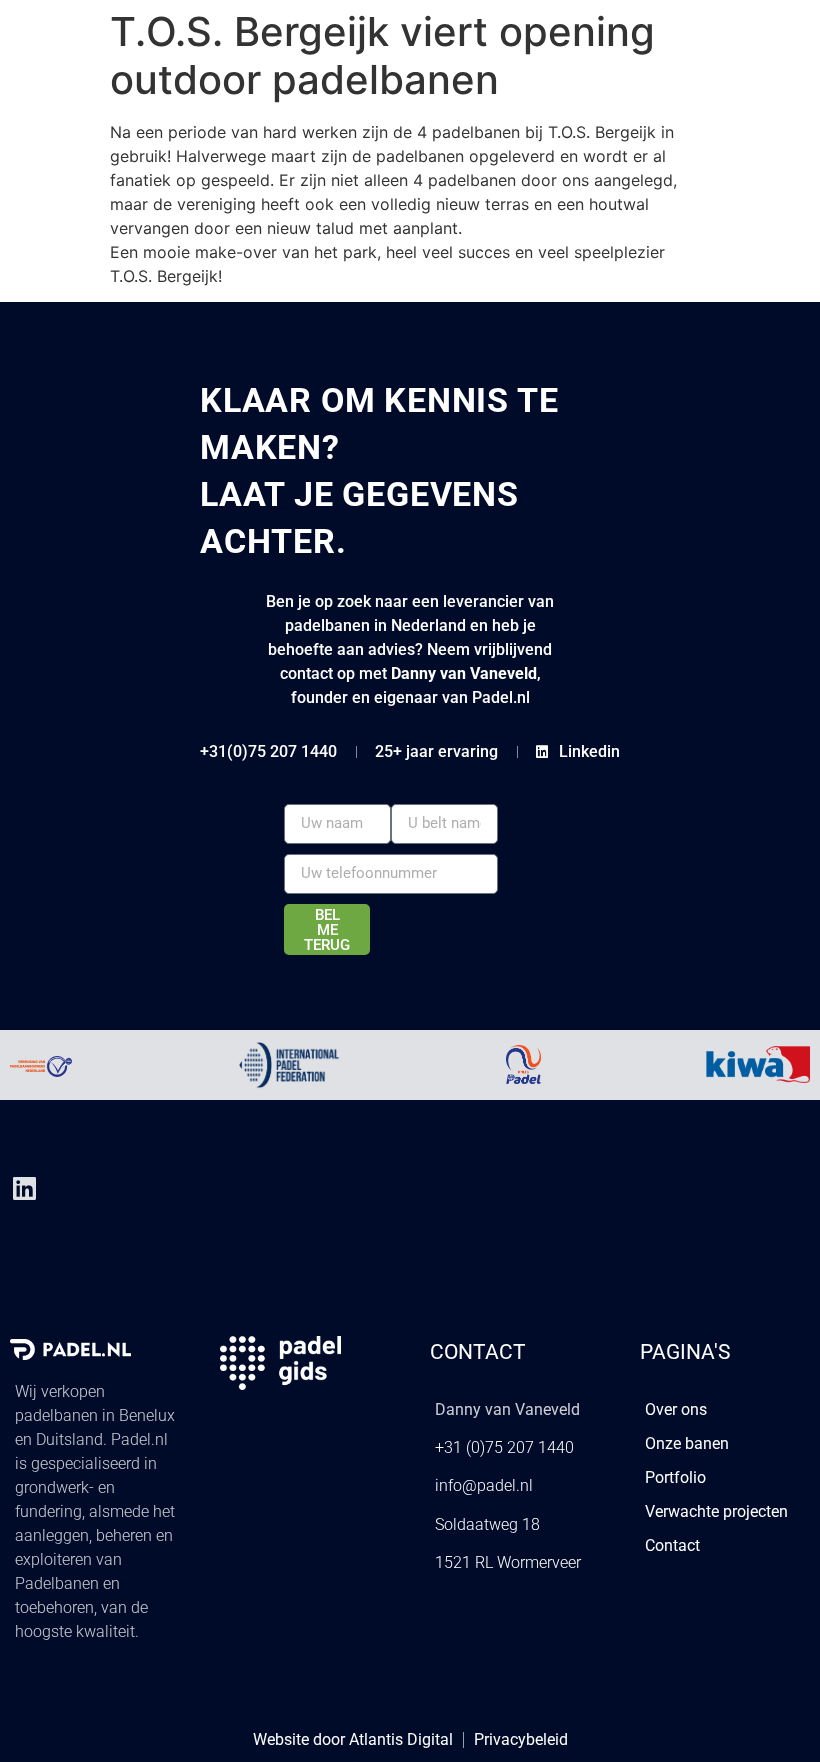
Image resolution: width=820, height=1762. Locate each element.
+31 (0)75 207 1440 (504, 1447)
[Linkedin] (24, 1188)
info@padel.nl (484, 1485)
